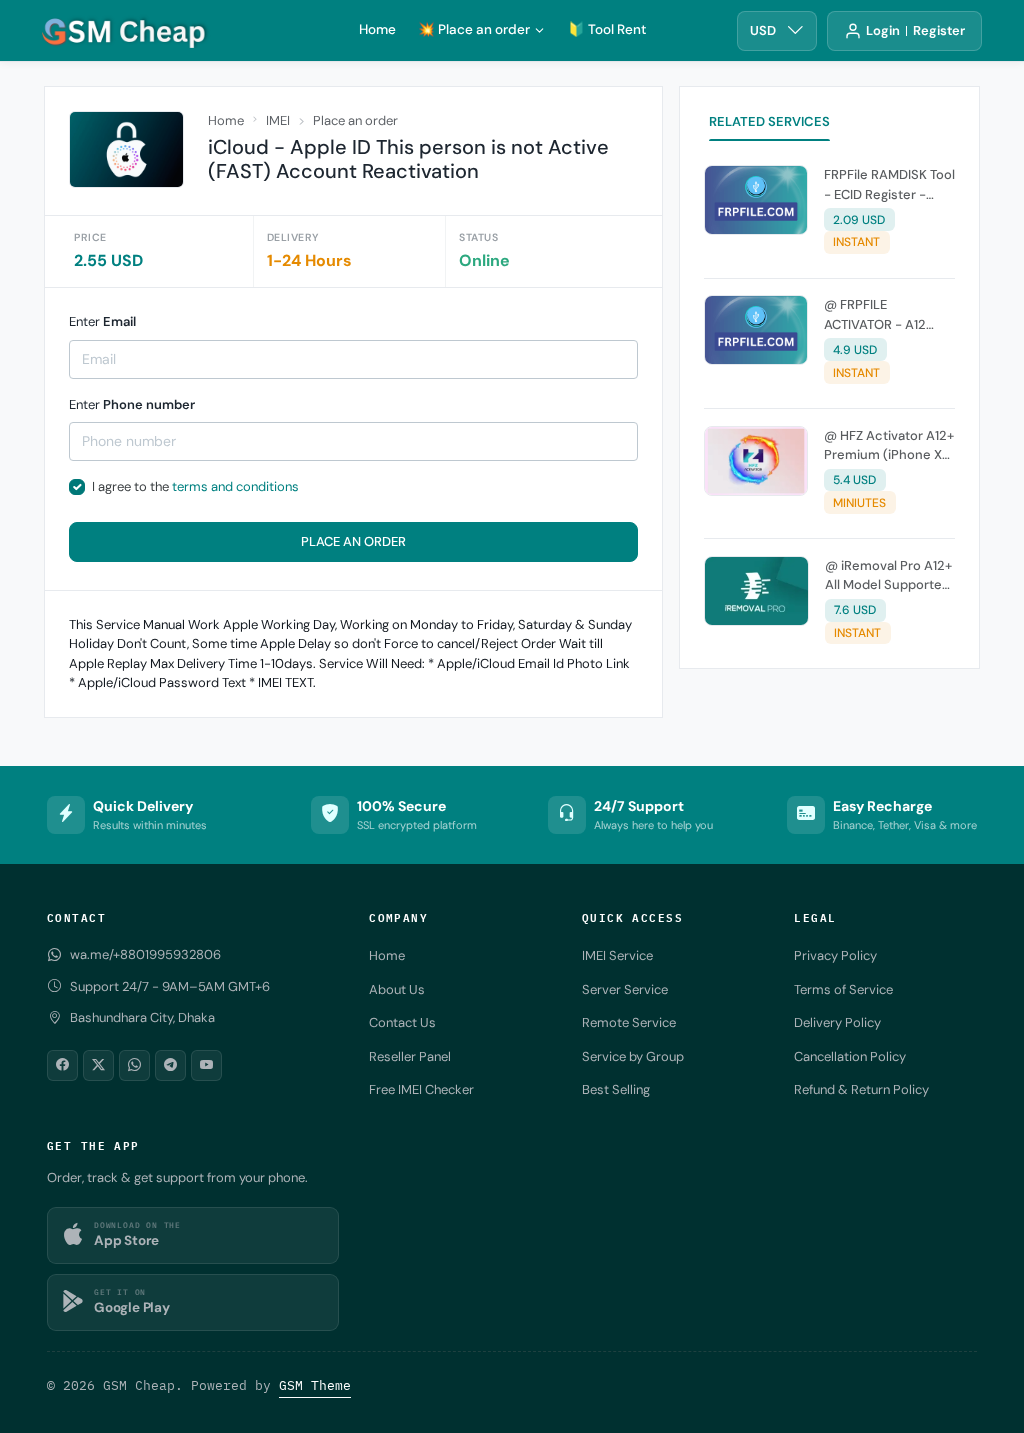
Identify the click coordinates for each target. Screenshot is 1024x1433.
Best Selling (616, 1089)
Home (377, 29)
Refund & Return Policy (861, 1089)
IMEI (278, 120)
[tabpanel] (829, 409)
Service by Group (633, 1056)
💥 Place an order (474, 29)
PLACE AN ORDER (353, 541)
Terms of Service (843, 989)
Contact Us (402, 1022)
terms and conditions (235, 486)
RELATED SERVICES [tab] (769, 121)
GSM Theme (315, 1385)
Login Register (915, 30)
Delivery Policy (837, 1022)
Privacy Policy (835, 955)
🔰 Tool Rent (607, 29)
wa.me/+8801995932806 (145, 954)
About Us (397, 989)
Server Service (625, 989)
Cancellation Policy (850, 1056)
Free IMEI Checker (421, 1089)
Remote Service (629, 1022)
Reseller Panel (410, 1056)
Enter (102, 321)
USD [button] (763, 30)
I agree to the (195, 486)
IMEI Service (617, 955)
